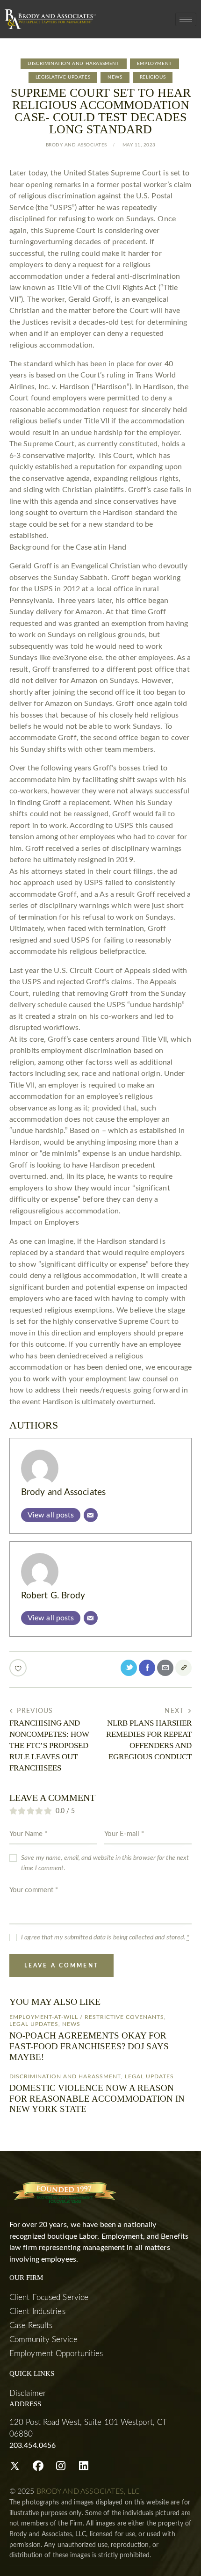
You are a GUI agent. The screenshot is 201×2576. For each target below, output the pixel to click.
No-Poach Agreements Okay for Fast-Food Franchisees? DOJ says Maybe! (89, 2046)
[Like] (19, 1668)
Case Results (31, 2326)
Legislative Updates (63, 77)
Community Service (43, 2340)
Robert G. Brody (53, 1596)
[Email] (91, 1515)
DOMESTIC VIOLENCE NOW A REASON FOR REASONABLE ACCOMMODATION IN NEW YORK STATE (97, 2099)
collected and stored (156, 1937)
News (115, 77)
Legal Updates (34, 2024)
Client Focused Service (49, 2297)
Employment (154, 64)
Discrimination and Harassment (73, 64)
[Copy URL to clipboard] (183, 1668)
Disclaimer (28, 2393)
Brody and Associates (63, 1492)
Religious (153, 77)
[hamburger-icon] (186, 19)
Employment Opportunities (56, 2354)
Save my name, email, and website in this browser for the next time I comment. (105, 1863)
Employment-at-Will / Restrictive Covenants (87, 2017)
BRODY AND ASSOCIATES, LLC (88, 2491)
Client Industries (37, 2311)
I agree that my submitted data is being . (105, 1937)
